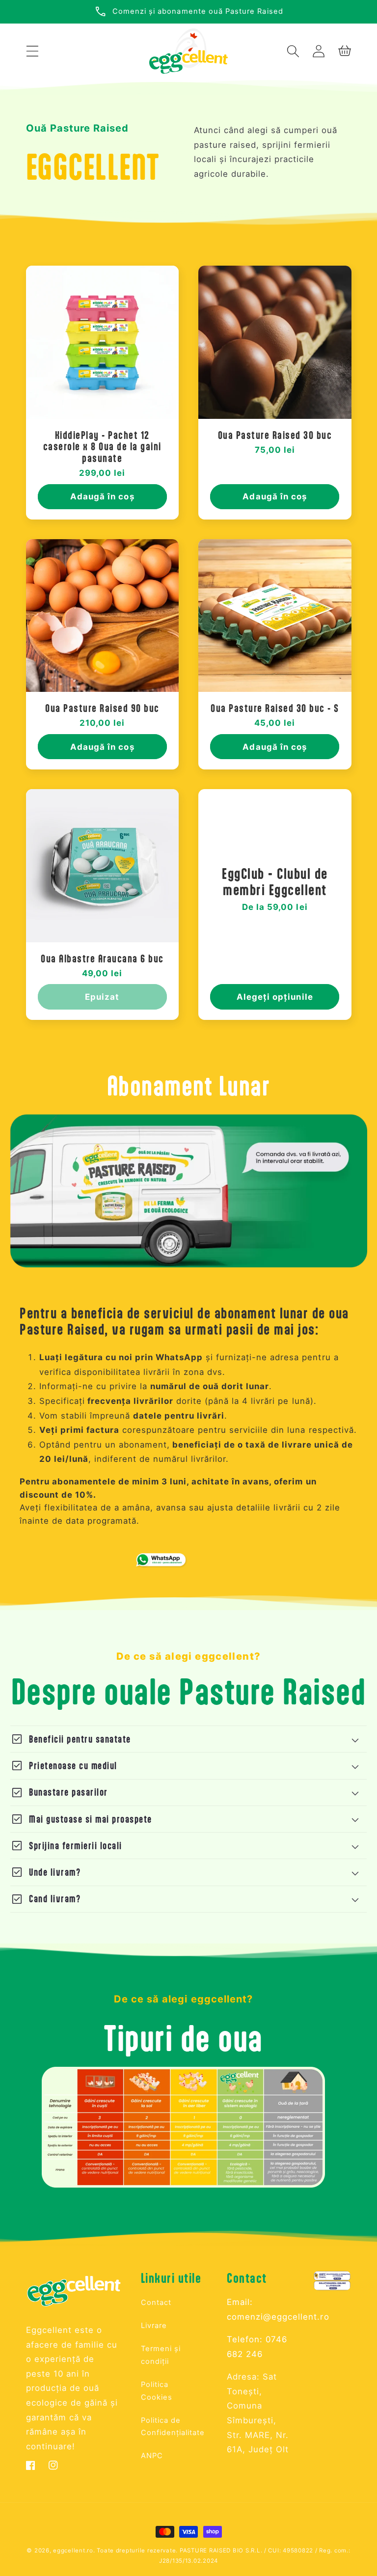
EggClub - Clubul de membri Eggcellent (275, 882)
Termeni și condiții (161, 2355)
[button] (33, 51)
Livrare (154, 2326)
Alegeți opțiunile (275, 997)
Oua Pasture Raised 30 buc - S (275, 708)
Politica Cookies (157, 2391)
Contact (156, 2302)
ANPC (152, 2456)
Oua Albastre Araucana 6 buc (102, 958)
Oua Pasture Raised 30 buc (275, 435)
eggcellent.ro (73, 2550)
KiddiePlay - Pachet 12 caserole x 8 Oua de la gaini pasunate (102, 446)
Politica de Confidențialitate (173, 2427)
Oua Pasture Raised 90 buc (102, 708)
